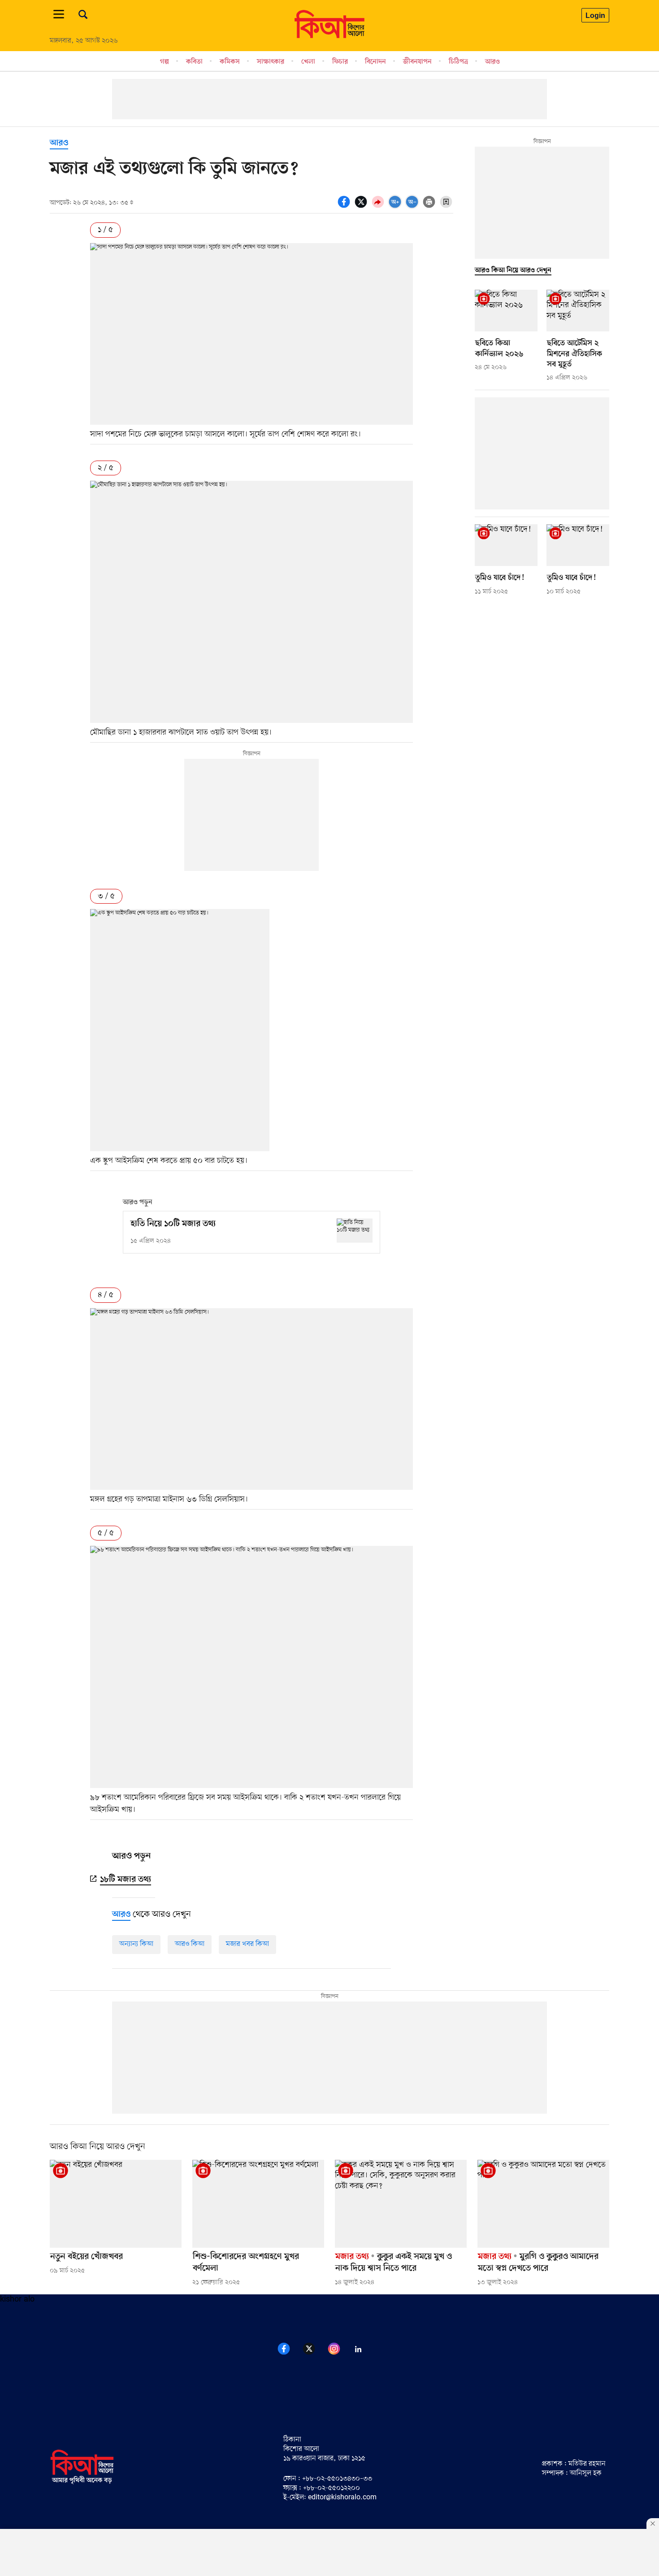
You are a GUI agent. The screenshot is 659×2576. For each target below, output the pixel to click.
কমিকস (230, 61)
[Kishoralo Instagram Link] (339, 2354)
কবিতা (194, 61)
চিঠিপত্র (458, 61)
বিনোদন (375, 61)
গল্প (165, 61)
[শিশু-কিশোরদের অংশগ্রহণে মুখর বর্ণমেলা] (258, 2204)
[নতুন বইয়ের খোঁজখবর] (116, 2204)
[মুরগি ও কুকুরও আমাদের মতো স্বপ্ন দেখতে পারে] (543, 2204)
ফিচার (340, 61)
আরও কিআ (190, 1944)
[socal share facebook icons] (345, 207)
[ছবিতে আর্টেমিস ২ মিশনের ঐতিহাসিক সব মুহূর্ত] (578, 311)
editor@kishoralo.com (342, 2498)
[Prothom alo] (329, 36)
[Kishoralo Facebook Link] (289, 2354)
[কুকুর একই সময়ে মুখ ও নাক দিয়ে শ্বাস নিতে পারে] (401, 2204)
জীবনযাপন (417, 61)
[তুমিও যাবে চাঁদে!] (506, 545)
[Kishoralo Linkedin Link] (364, 2354)
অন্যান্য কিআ (136, 1944)
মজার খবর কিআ (247, 1944)
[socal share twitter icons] (362, 207)
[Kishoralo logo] (82, 2483)
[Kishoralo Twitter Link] (314, 2354)
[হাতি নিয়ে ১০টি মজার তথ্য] (355, 1230)
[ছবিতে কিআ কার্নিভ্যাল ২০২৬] (506, 311)
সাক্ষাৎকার (271, 61)
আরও (492, 61)
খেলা (308, 61)
